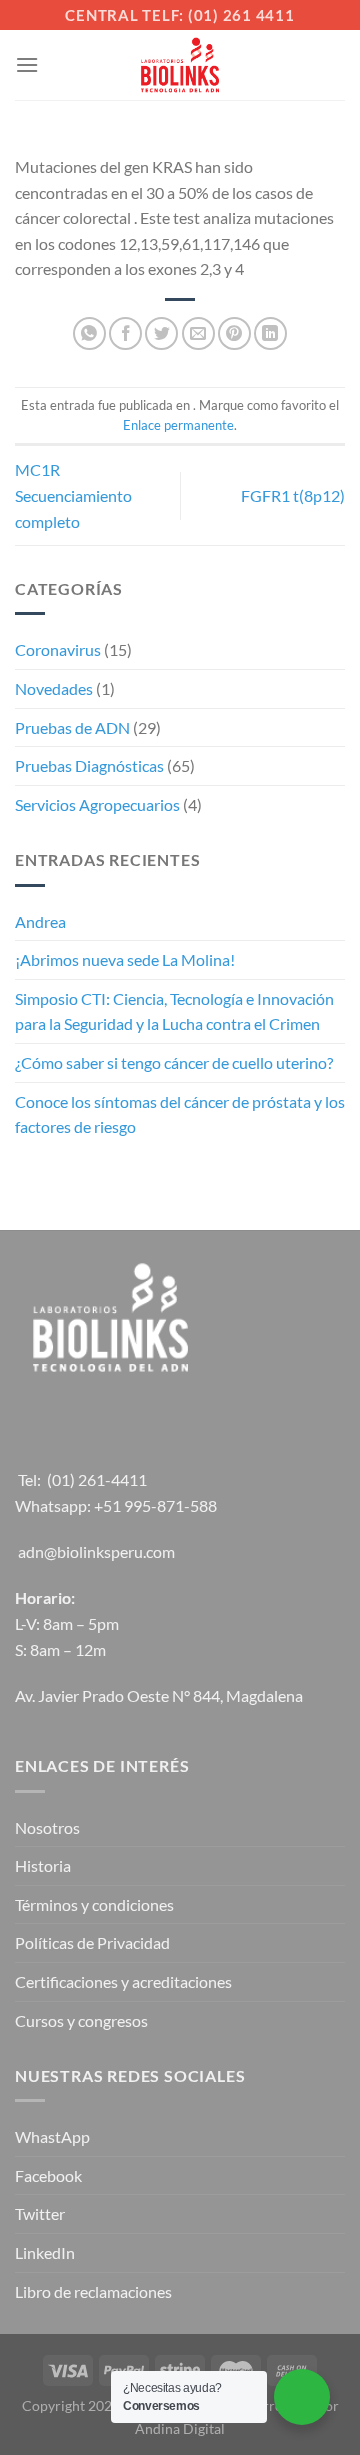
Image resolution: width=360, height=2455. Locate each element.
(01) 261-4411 (97, 1479)
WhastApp (52, 2136)
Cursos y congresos (81, 2020)
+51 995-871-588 (155, 1505)
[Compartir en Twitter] (161, 333)
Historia (43, 1865)
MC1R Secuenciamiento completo (73, 495)
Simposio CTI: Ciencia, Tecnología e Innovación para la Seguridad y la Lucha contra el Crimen (174, 1011)
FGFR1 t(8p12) (293, 495)
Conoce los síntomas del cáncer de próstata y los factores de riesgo (180, 1114)
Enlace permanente (178, 425)
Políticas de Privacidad (92, 1942)
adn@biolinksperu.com (96, 1551)
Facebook (48, 2175)
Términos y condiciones (94, 1904)
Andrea (40, 921)
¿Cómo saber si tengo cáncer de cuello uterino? (174, 1062)
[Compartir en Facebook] (125, 333)
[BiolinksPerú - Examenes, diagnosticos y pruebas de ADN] (180, 65)
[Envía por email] (198, 333)
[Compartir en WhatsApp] (89, 333)
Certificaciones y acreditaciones (123, 1981)
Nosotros (47, 1827)
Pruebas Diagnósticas (89, 765)
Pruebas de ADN (72, 727)
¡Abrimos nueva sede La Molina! (125, 959)
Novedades (54, 688)
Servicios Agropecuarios (97, 804)
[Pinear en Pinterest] (234, 333)
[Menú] (27, 64)
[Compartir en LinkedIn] (270, 333)
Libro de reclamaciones (93, 2291)
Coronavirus (58, 649)
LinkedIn (45, 2252)
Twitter (40, 2213)
